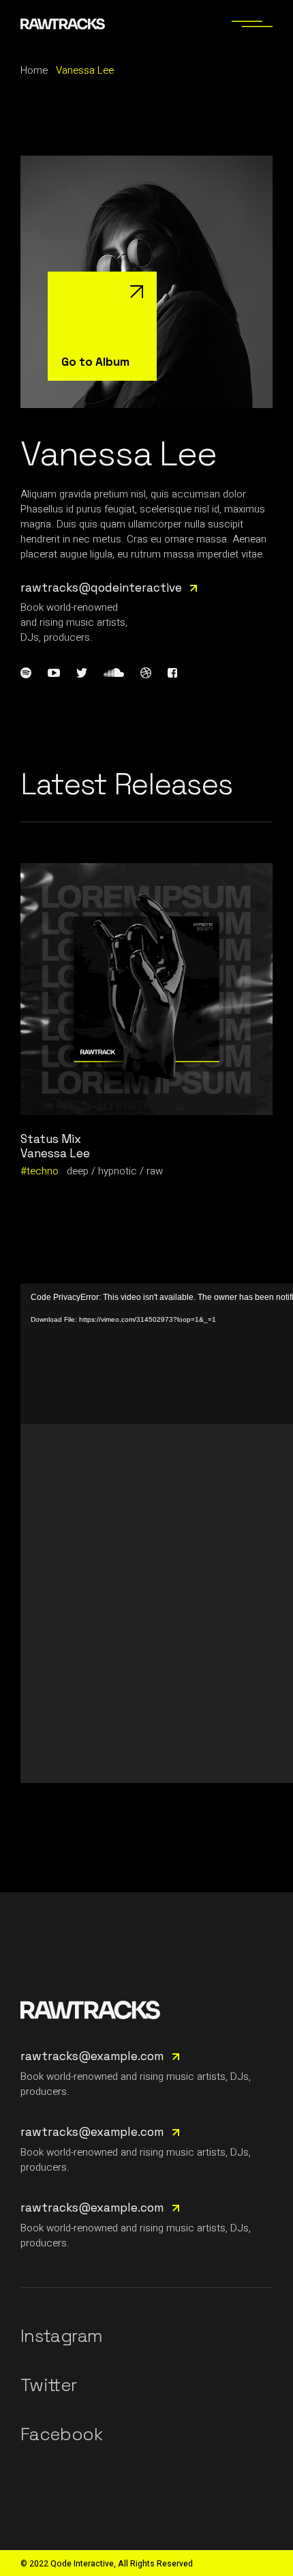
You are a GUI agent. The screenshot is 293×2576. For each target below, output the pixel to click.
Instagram (61, 2336)
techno (43, 1171)
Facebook (61, 2434)
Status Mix (51, 1139)
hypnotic (118, 1171)
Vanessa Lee (55, 1153)
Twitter (48, 2385)
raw (155, 1171)
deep (78, 1171)
